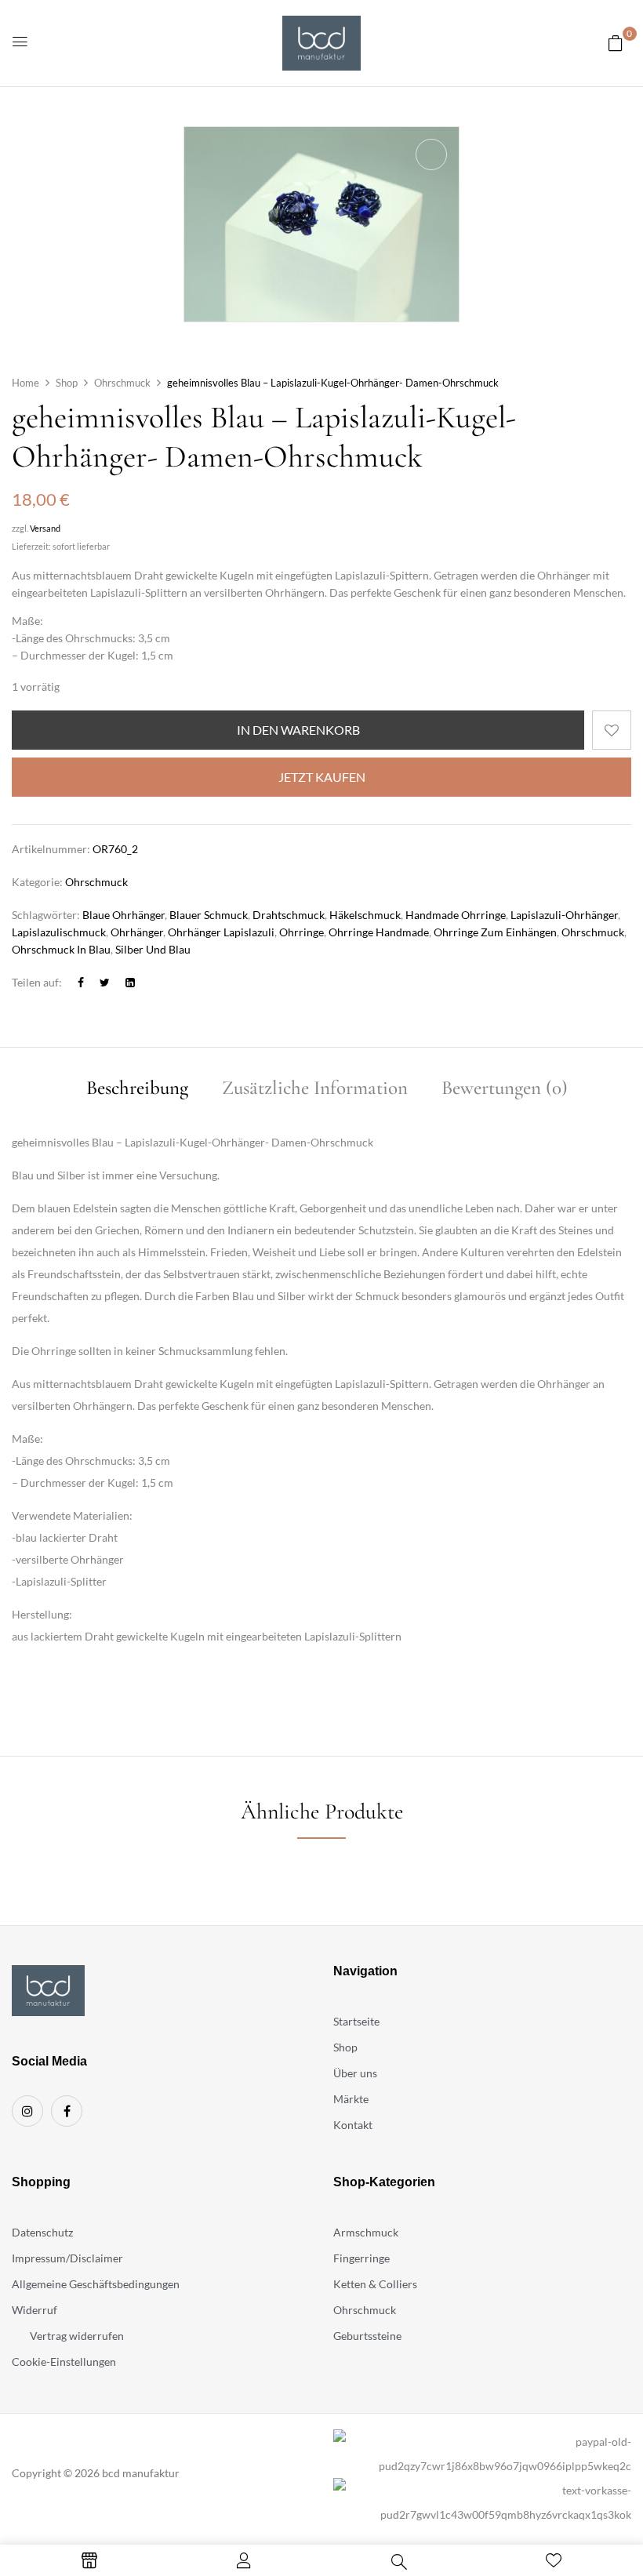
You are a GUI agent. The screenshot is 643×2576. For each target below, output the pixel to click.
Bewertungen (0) (505, 1089)
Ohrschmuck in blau (61, 949)
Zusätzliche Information (315, 1089)
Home (25, 383)
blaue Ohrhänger (124, 915)
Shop (67, 383)
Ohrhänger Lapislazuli (221, 932)
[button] (616, 43)
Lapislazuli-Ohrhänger (564, 915)
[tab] (137, 1090)
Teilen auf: (37, 982)
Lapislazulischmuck (59, 932)
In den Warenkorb (298, 730)
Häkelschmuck (365, 915)
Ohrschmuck (122, 383)
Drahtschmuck (289, 915)
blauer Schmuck (209, 915)
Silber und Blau (153, 949)
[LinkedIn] (130, 982)
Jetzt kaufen (322, 777)
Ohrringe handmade (379, 932)
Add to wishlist (612, 730)
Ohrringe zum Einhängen (495, 932)
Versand (45, 528)
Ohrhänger (137, 932)
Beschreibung (137, 1089)
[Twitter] (105, 982)
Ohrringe (302, 932)
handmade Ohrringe (456, 915)
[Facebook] (81, 982)
